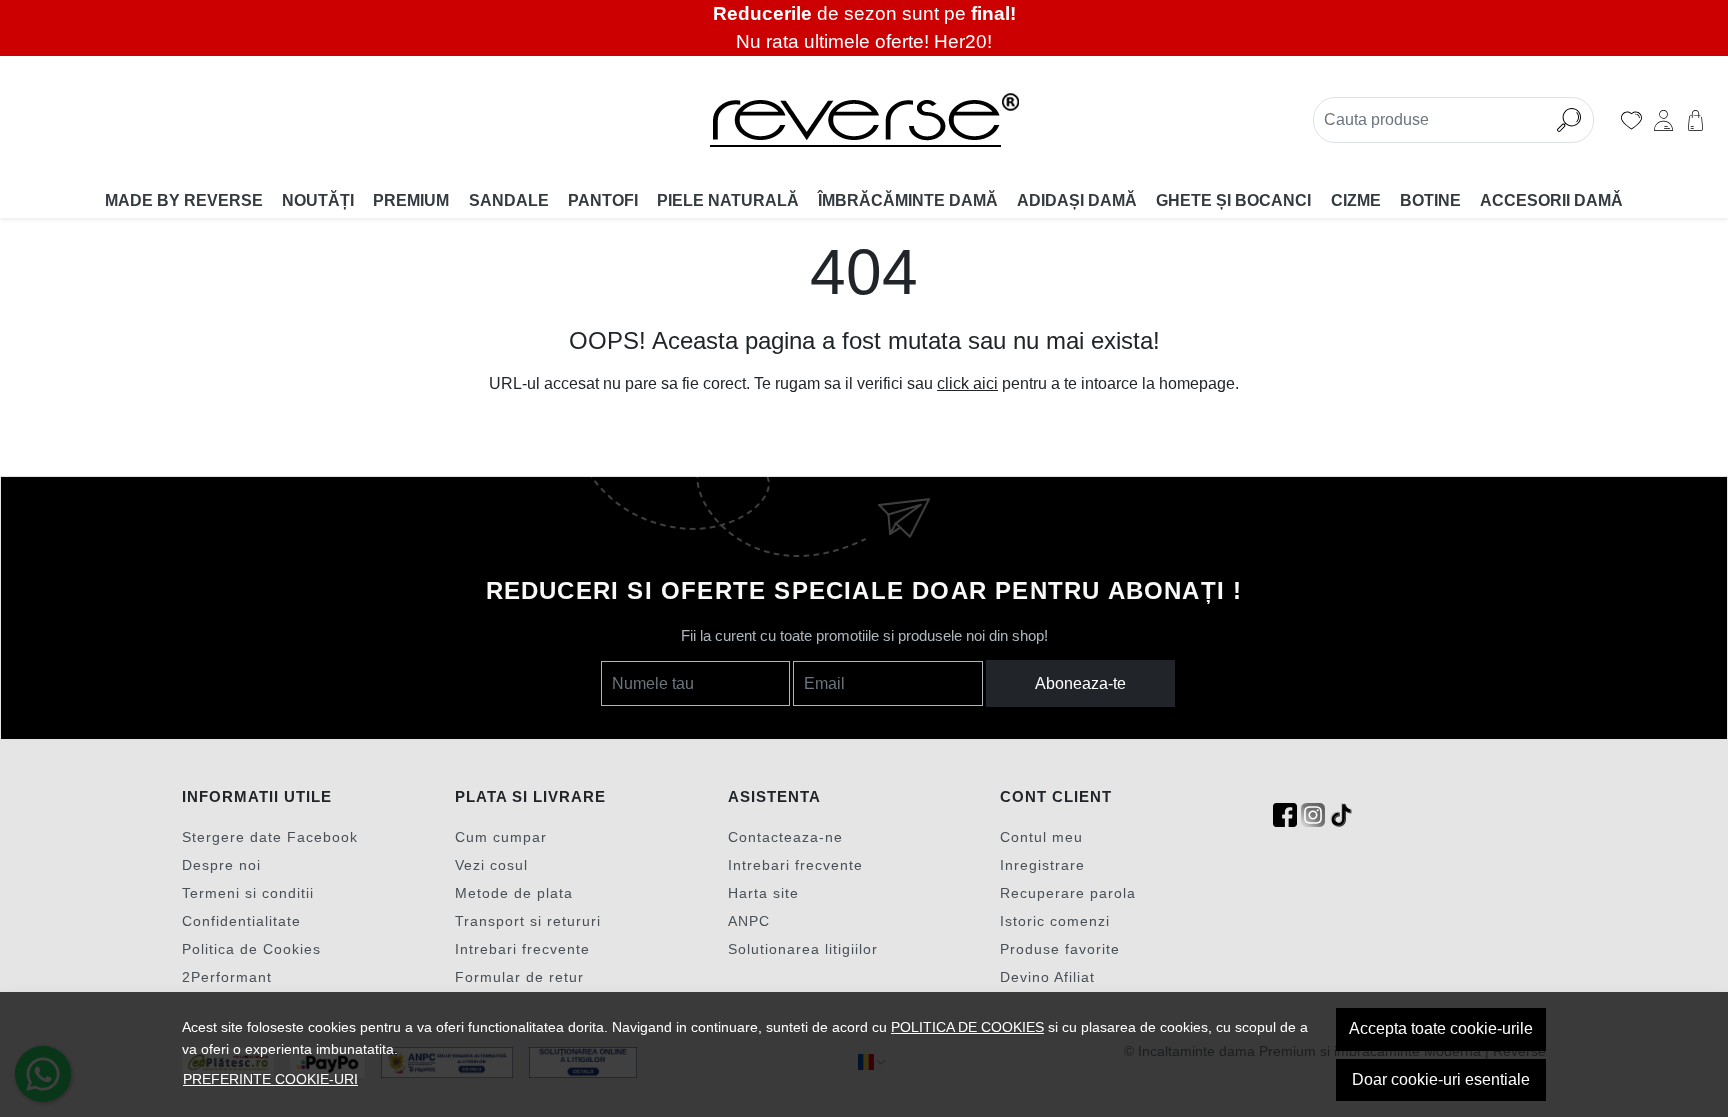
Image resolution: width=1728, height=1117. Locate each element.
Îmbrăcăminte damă (908, 200)
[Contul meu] (1663, 120)
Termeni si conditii (248, 893)
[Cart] (1695, 120)
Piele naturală (728, 200)
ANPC (749, 921)
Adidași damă (1077, 200)
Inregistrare (1042, 865)
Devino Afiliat (1047, 977)
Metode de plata (514, 893)
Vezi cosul (491, 865)
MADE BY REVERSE (184, 200)
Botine (1430, 200)
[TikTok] (1341, 815)
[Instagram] (1313, 815)
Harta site (763, 893)
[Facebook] (1285, 815)
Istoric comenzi (1055, 921)
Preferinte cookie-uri (270, 1079)
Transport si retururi (528, 921)
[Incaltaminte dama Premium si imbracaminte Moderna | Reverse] (863, 120)
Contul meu (1041, 837)
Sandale (509, 200)
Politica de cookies (967, 1027)
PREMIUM (411, 200)
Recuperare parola (1068, 893)
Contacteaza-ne (785, 837)
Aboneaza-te (1080, 683)
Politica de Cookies (251, 949)
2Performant (227, 977)
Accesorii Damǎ (1551, 200)
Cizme (1356, 200)
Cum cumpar (501, 837)
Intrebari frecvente (522, 949)
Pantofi (603, 200)
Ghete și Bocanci (1233, 200)
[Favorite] (1631, 120)
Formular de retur (519, 977)
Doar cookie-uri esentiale (1441, 1079)
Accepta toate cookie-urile (1441, 1028)
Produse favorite (1060, 949)
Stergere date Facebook (270, 837)
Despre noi (221, 865)
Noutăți (318, 200)
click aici (967, 383)
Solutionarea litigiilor (803, 949)
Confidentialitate (241, 921)
